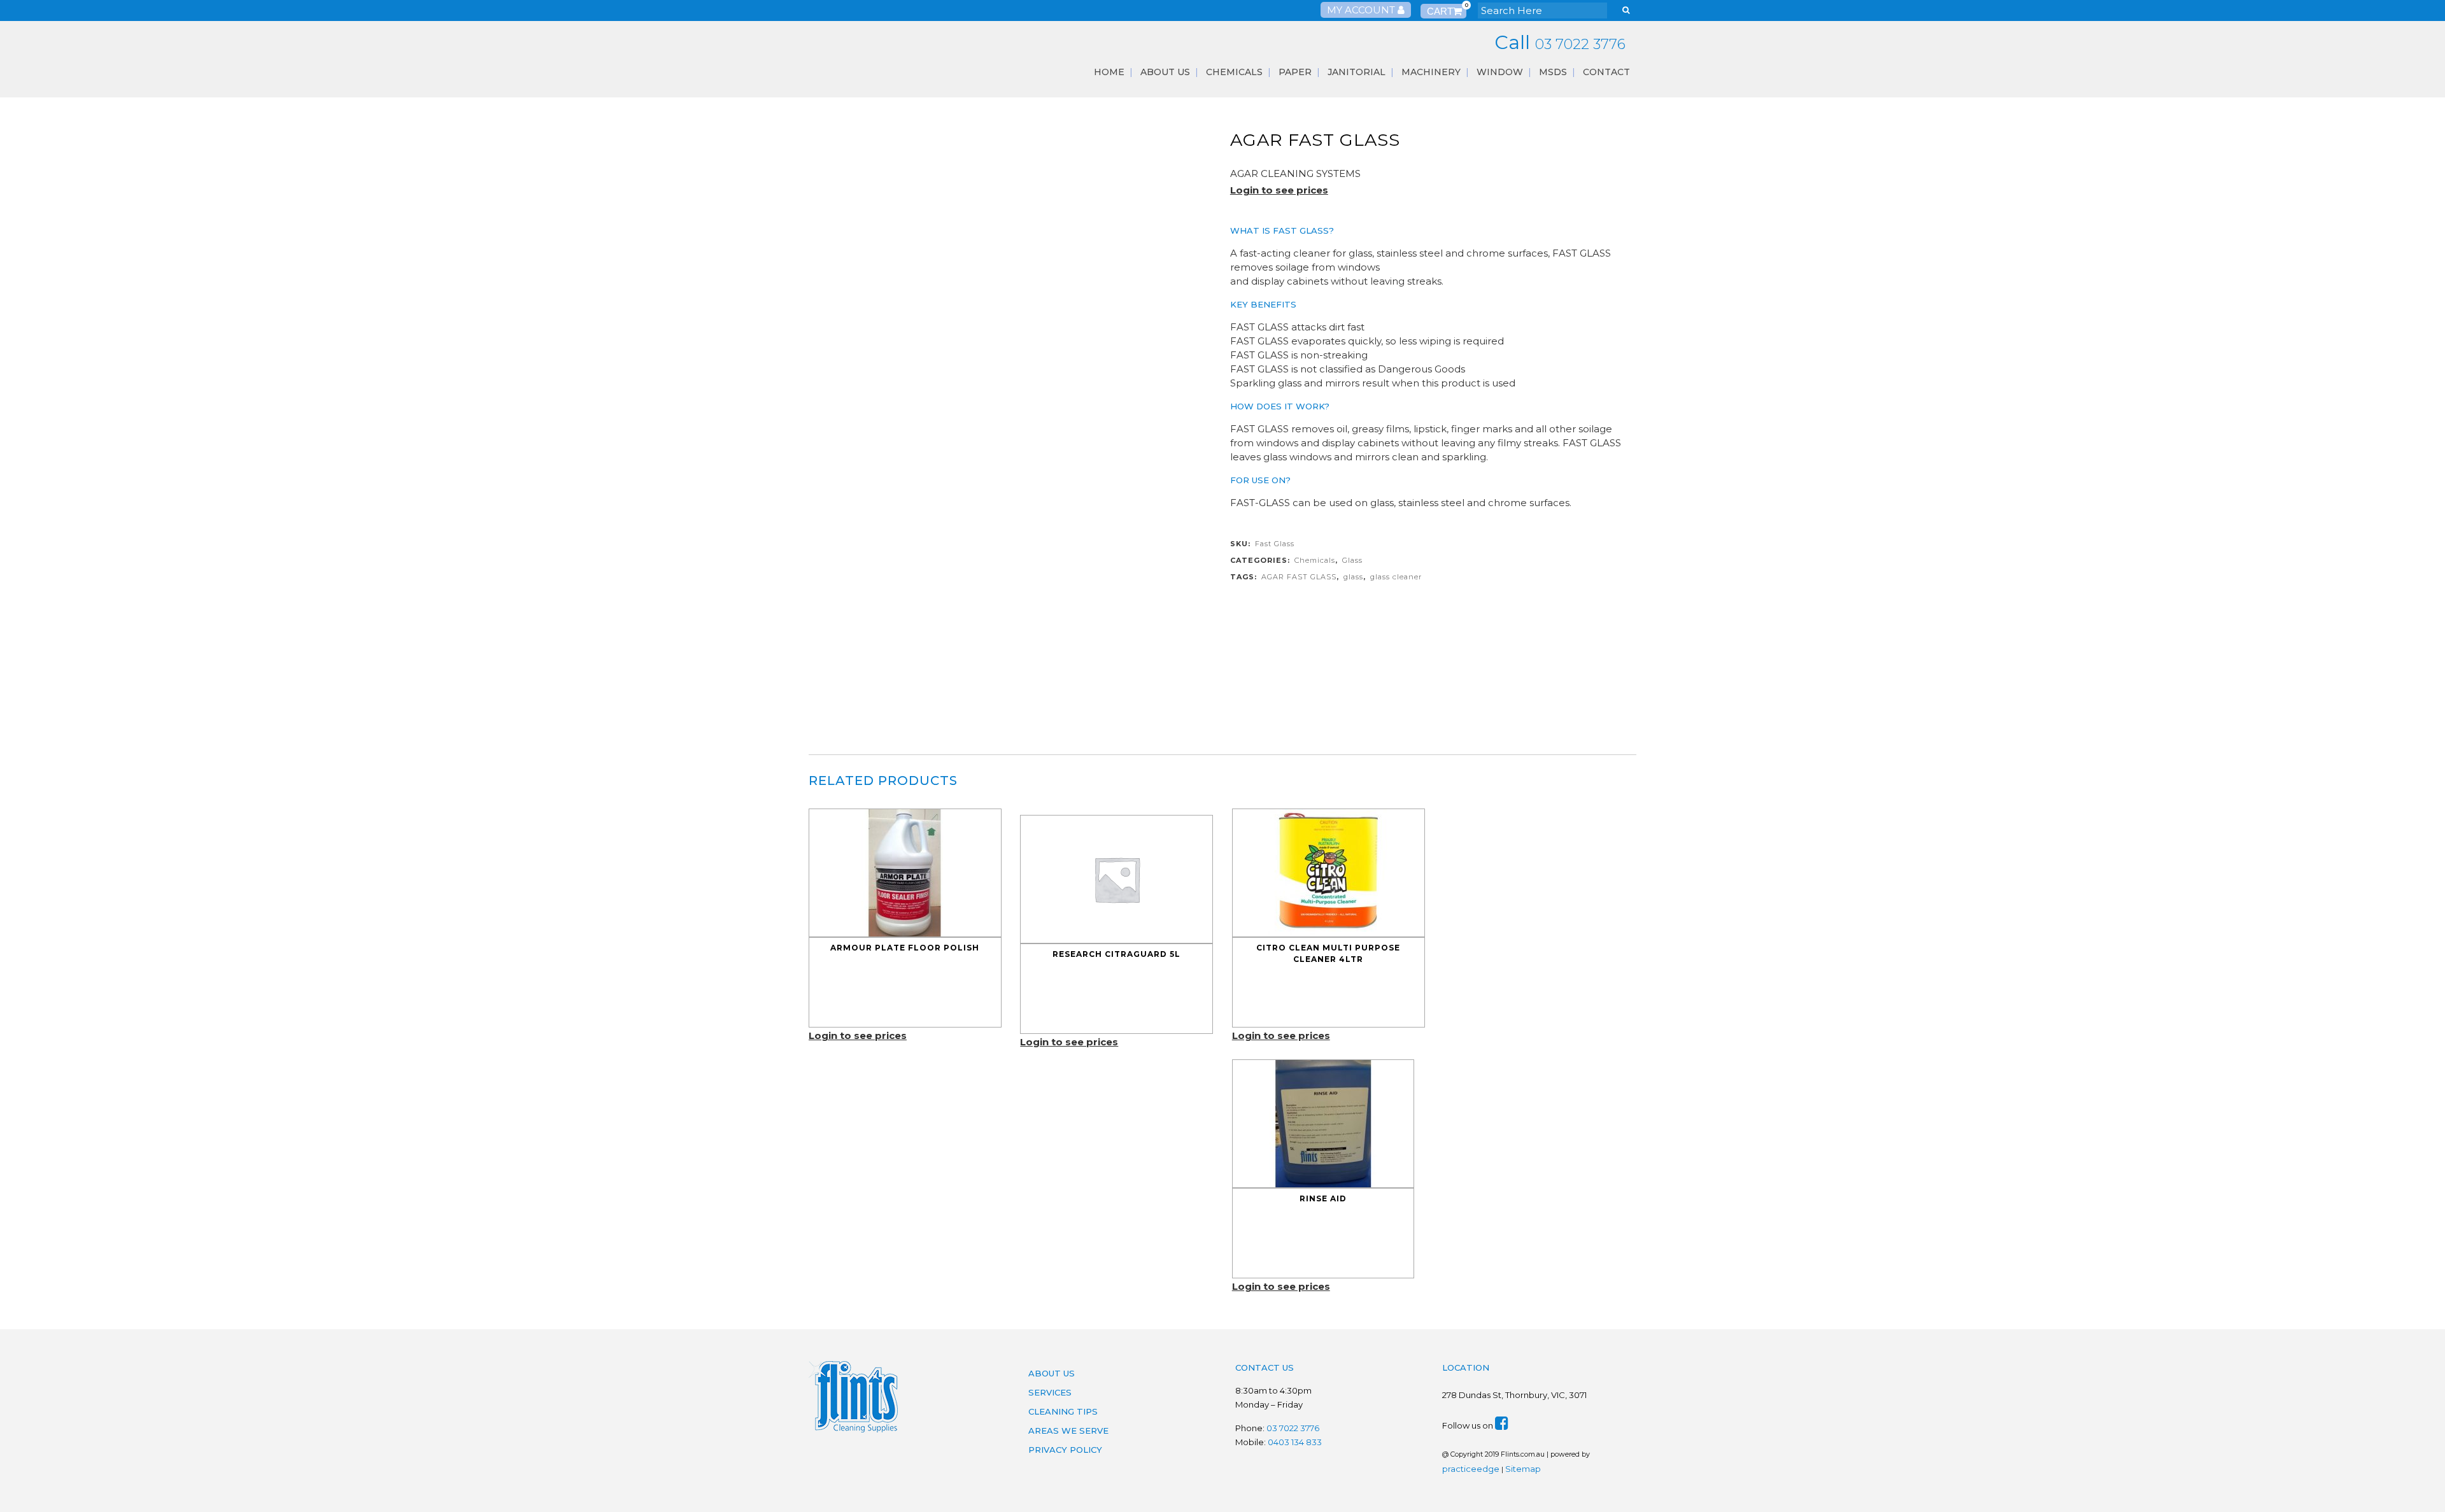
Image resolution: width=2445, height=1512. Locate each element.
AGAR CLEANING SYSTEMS (1295, 173)
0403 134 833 (1295, 1442)
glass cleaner (1396, 577)
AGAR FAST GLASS (1299, 577)
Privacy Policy (1065, 1450)
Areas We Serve (1068, 1431)
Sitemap (1523, 1469)
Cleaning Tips (1063, 1411)
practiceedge (1471, 1469)
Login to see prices (1279, 190)
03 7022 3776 (1580, 44)
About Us (1052, 1373)
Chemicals (1315, 560)
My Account (1362, 10)
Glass (1352, 560)
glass (1353, 577)
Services (1050, 1392)
